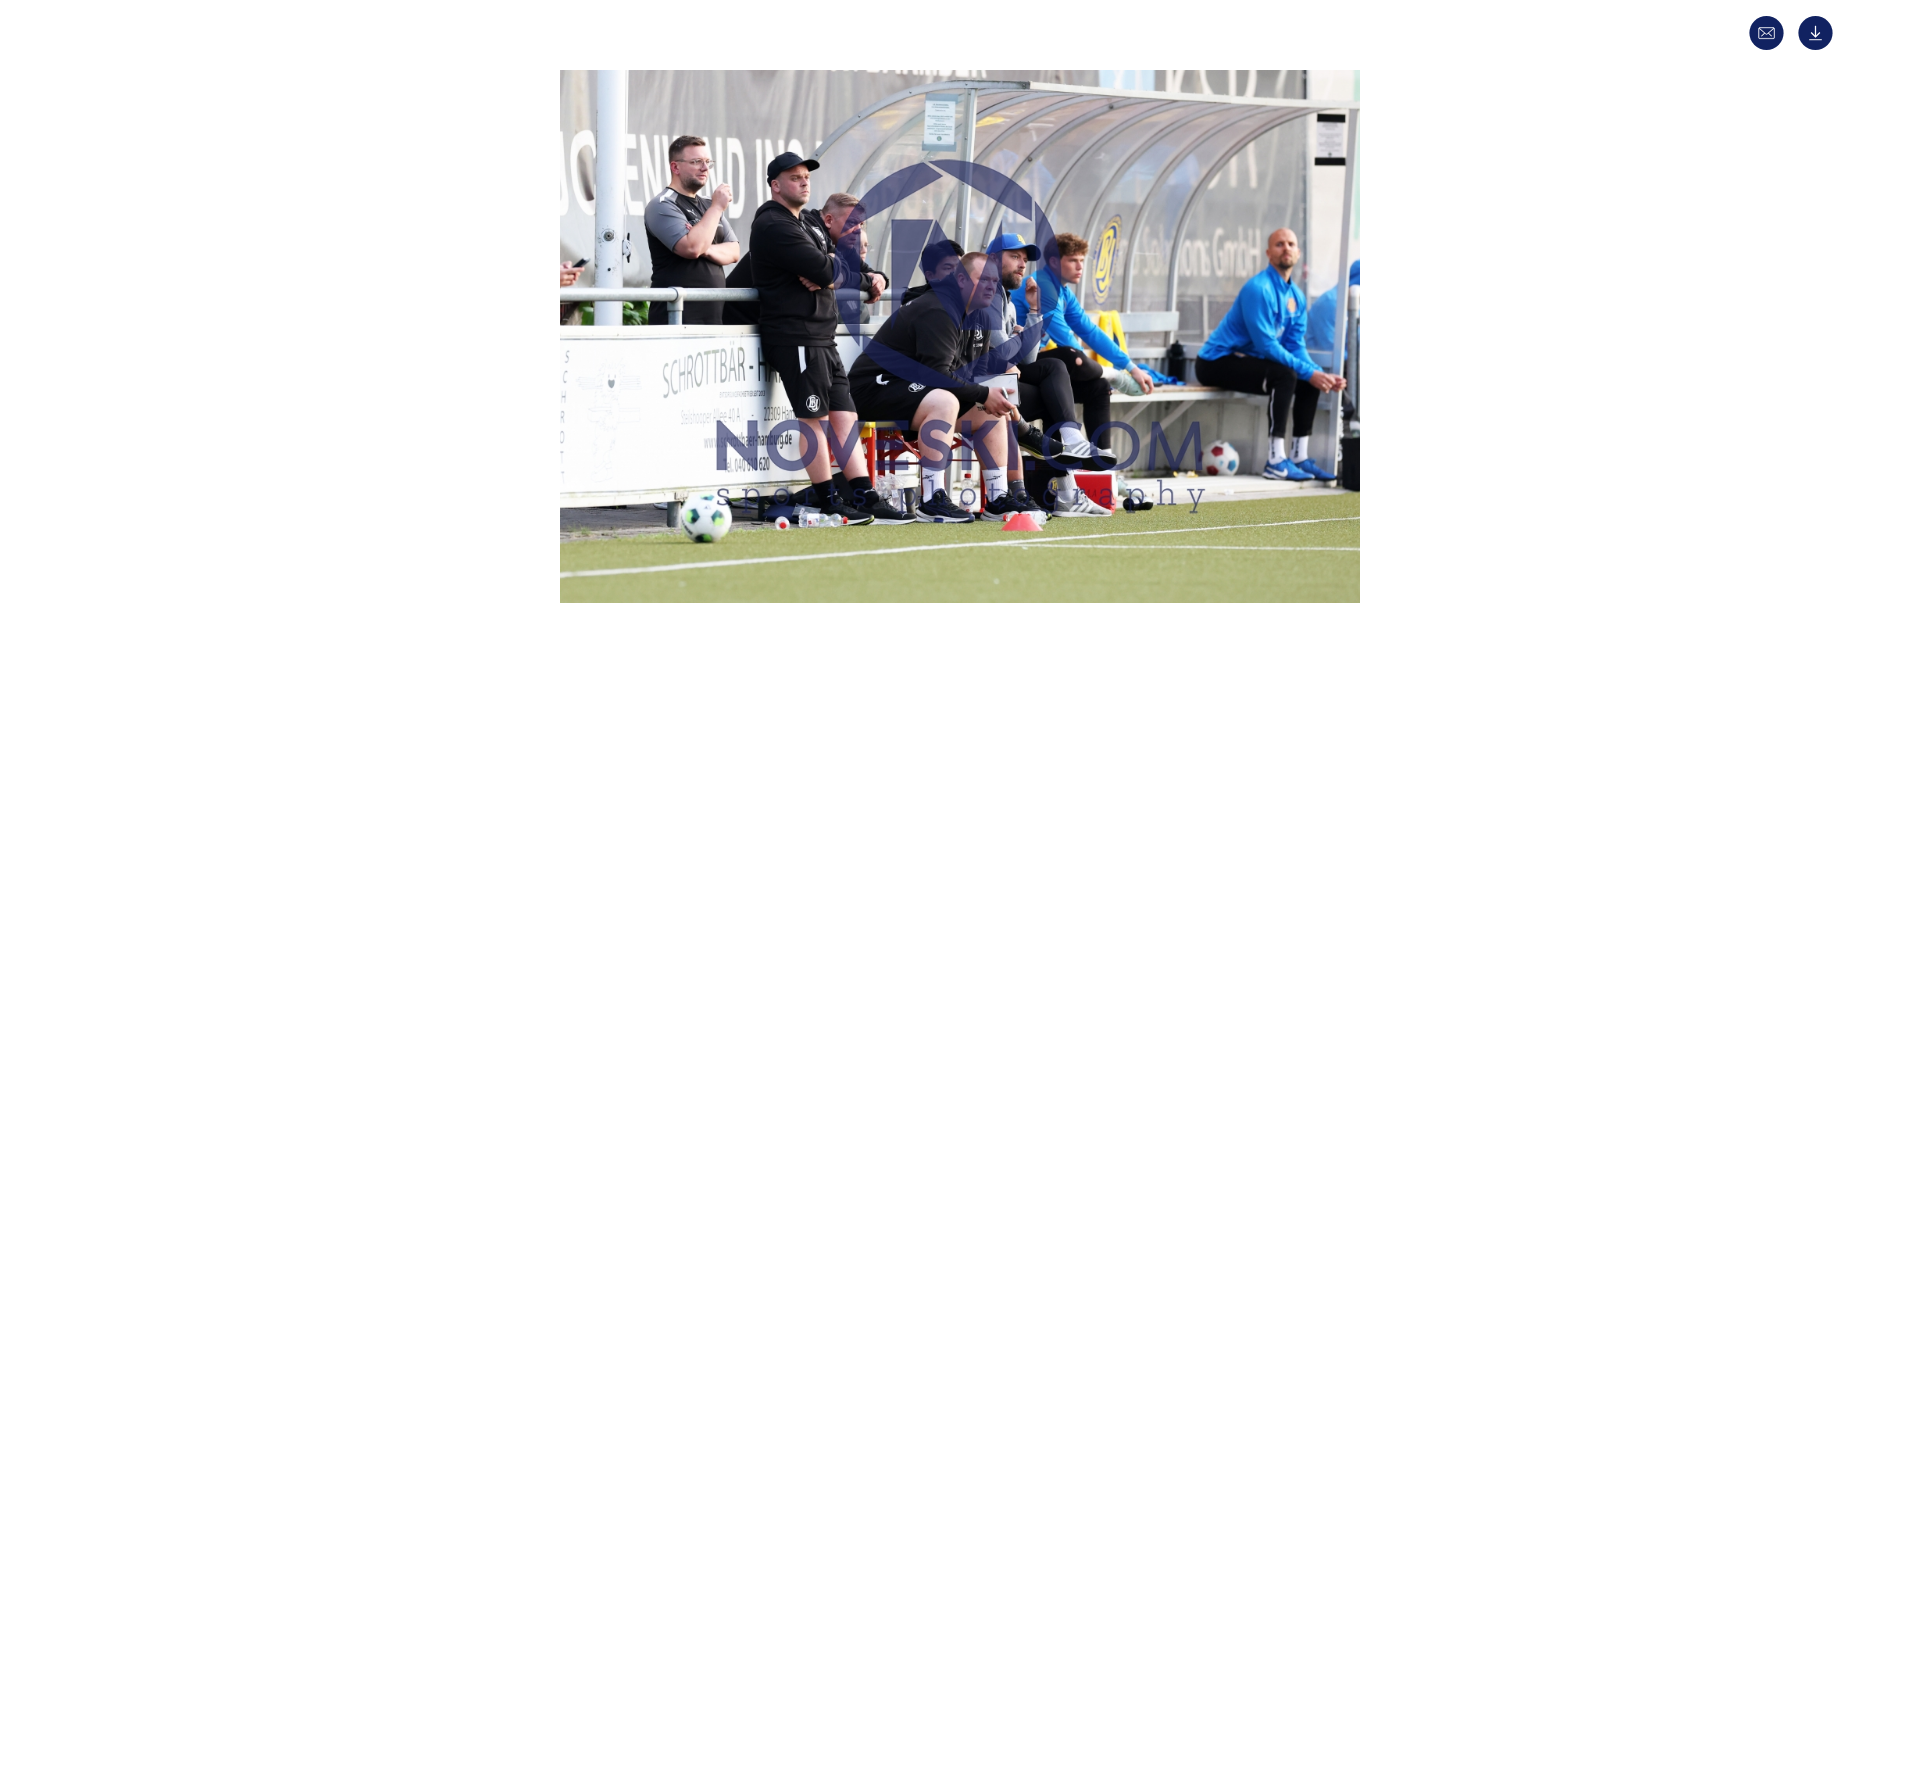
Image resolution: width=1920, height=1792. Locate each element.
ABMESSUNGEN (635, 1214)
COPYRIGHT (624, 1178)
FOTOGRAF (621, 1143)
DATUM (609, 832)
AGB (1257, 1677)
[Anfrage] (1771, 45)
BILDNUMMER (631, 1285)
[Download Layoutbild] (1820, 45)
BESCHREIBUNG (637, 868)
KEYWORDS (623, 1107)
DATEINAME (624, 1249)
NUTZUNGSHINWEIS (650, 1320)
